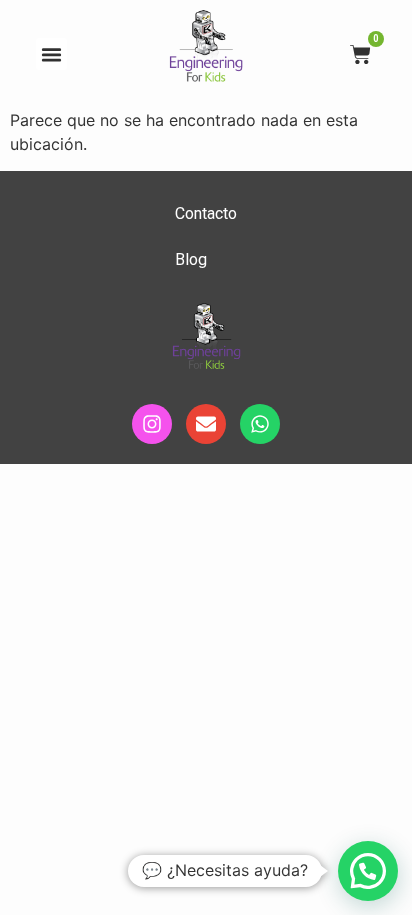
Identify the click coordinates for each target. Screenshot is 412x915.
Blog (191, 259)
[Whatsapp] (260, 424)
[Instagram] (152, 424)
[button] (52, 54)
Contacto (206, 213)
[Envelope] (206, 424)
